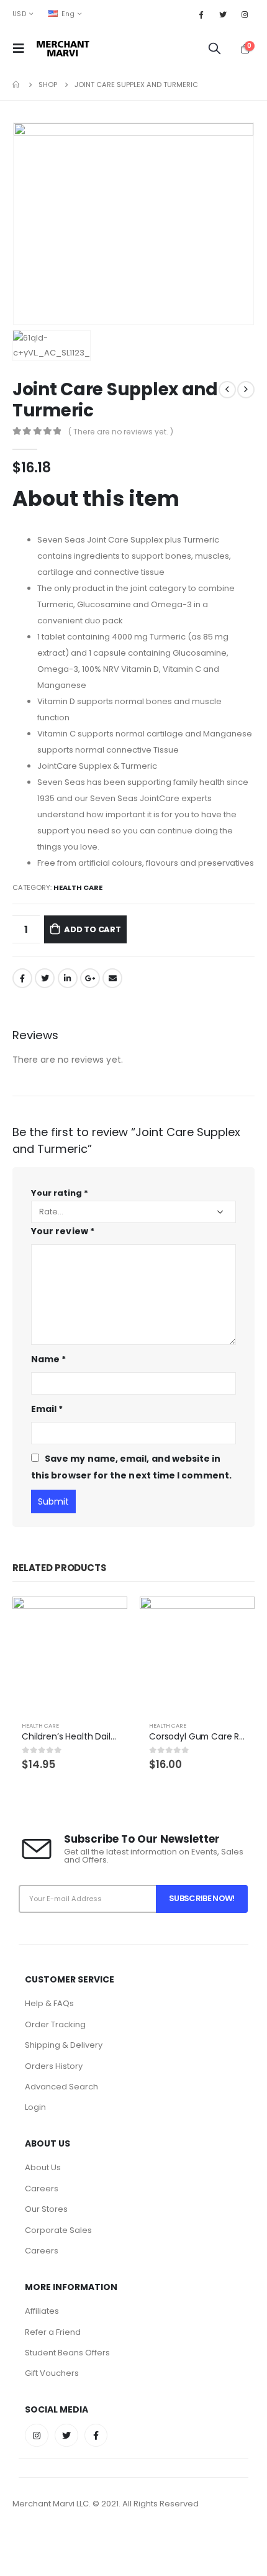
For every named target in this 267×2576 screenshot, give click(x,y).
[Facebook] (201, 14)
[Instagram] (245, 14)
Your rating (60, 1193)
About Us (43, 2167)
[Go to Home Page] (17, 85)
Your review (63, 1231)
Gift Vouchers (52, 2373)
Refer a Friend (53, 2332)
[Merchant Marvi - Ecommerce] (64, 48)
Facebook (22, 978)
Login (35, 2107)
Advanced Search (61, 2087)
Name (48, 1359)
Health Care (78, 887)
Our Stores (46, 2209)
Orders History (54, 2066)
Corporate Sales (58, 2230)
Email (112, 978)
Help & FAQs (49, 2003)
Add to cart (93, 929)
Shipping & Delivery (64, 2045)
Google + (90, 978)
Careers (42, 2189)
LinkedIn (68, 978)
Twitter (45, 978)
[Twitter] (223, 14)
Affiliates (42, 2311)
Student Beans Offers (67, 2353)
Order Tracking (55, 2024)
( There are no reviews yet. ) (121, 432)
